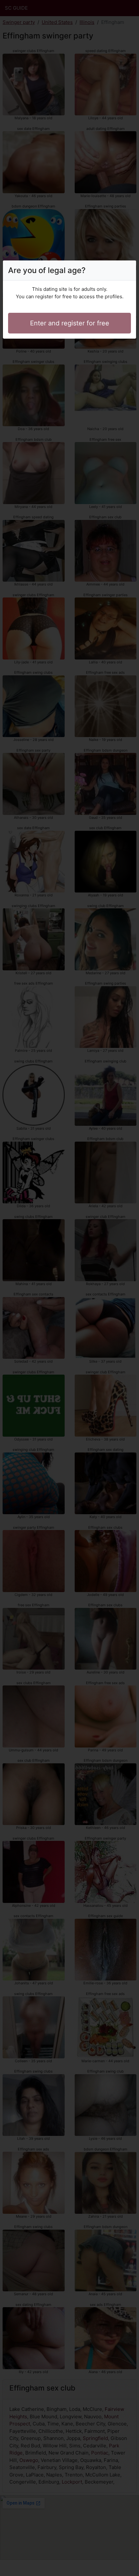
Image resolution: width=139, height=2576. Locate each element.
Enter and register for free (70, 323)
